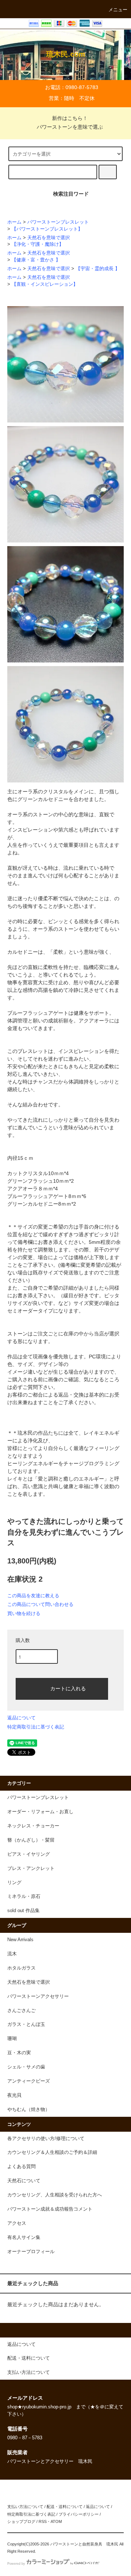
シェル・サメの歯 (26, 2067)
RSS (43, 2521)
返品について (21, 1718)
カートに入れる (68, 1688)
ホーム (14, 222)
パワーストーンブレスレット (58, 222)
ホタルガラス (21, 1968)
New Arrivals (20, 1940)
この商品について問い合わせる (40, 1604)
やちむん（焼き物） (29, 2110)
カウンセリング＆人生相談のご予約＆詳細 (52, 2152)
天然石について (24, 2181)
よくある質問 (21, 2167)
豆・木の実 (19, 2053)
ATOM (56, 2521)
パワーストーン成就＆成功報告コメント (50, 2209)
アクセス (17, 2223)
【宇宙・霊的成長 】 (98, 269)
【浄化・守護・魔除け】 (38, 244)
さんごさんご (21, 2011)
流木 (12, 1954)
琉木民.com (66, 54)
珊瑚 (12, 2039)
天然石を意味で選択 (49, 238)
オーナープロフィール (31, 2252)
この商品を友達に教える (33, 1596)
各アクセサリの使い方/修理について (46, 2139)
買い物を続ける (24, 1613)
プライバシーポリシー (79, 2514)
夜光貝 (14, 2095)
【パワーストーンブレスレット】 (47, 229)
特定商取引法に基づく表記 (36, 1727)
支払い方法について (25, 2507)
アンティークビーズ (29, 2081)
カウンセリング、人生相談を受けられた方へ (55, 2195)
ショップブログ (21, 2521)
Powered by (16, 2564)
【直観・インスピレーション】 (45, 284)
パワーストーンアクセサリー (38, 1996)
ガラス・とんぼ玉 (26, 2024)
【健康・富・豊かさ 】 (36, 260)
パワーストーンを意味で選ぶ (70, 127)
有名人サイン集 (24, 2238)
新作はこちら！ (70, 118)
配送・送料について (65, 2507)
